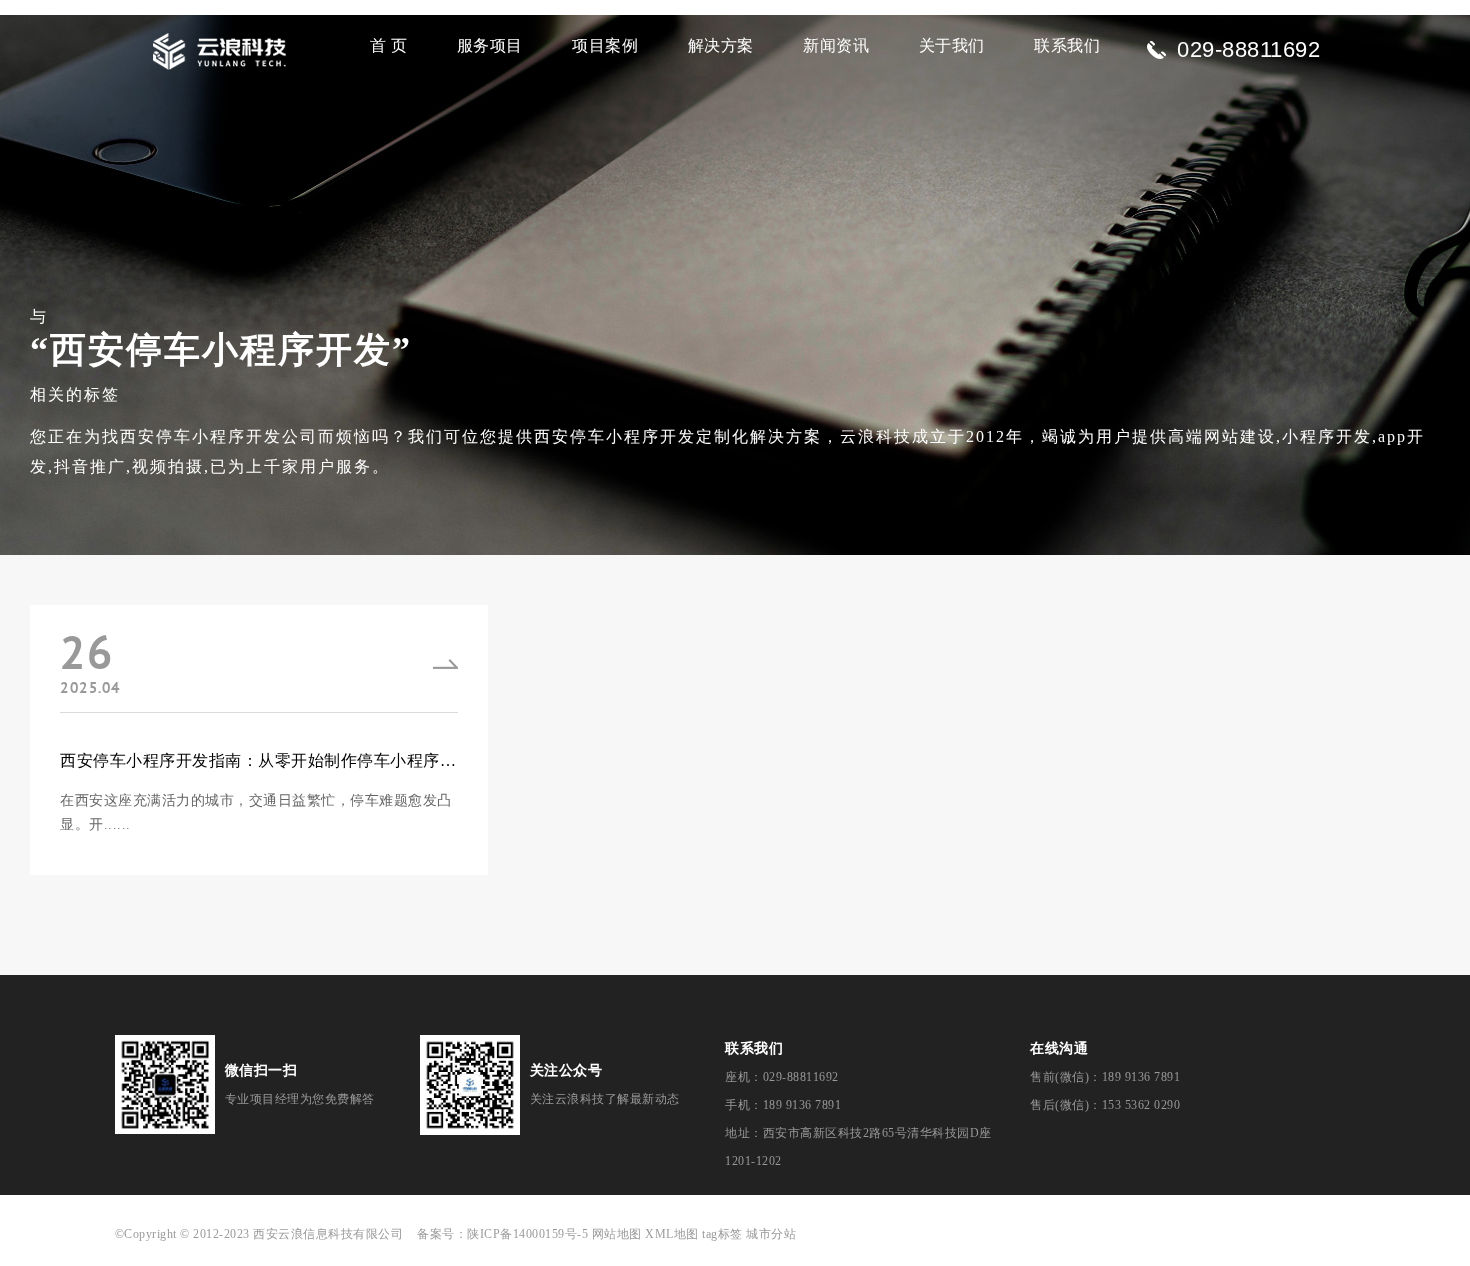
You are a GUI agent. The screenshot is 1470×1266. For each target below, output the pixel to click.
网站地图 (617, 1234)
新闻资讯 (836, 45)
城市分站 (771, 1234)
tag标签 (722, 1234)
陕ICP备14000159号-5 (527, 1234)
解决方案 (721, 45)
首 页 (389, 45)
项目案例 (605, 45)
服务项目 (490, 45)
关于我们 (952, 45)
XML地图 (672, 1234)
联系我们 (1067, 45)
